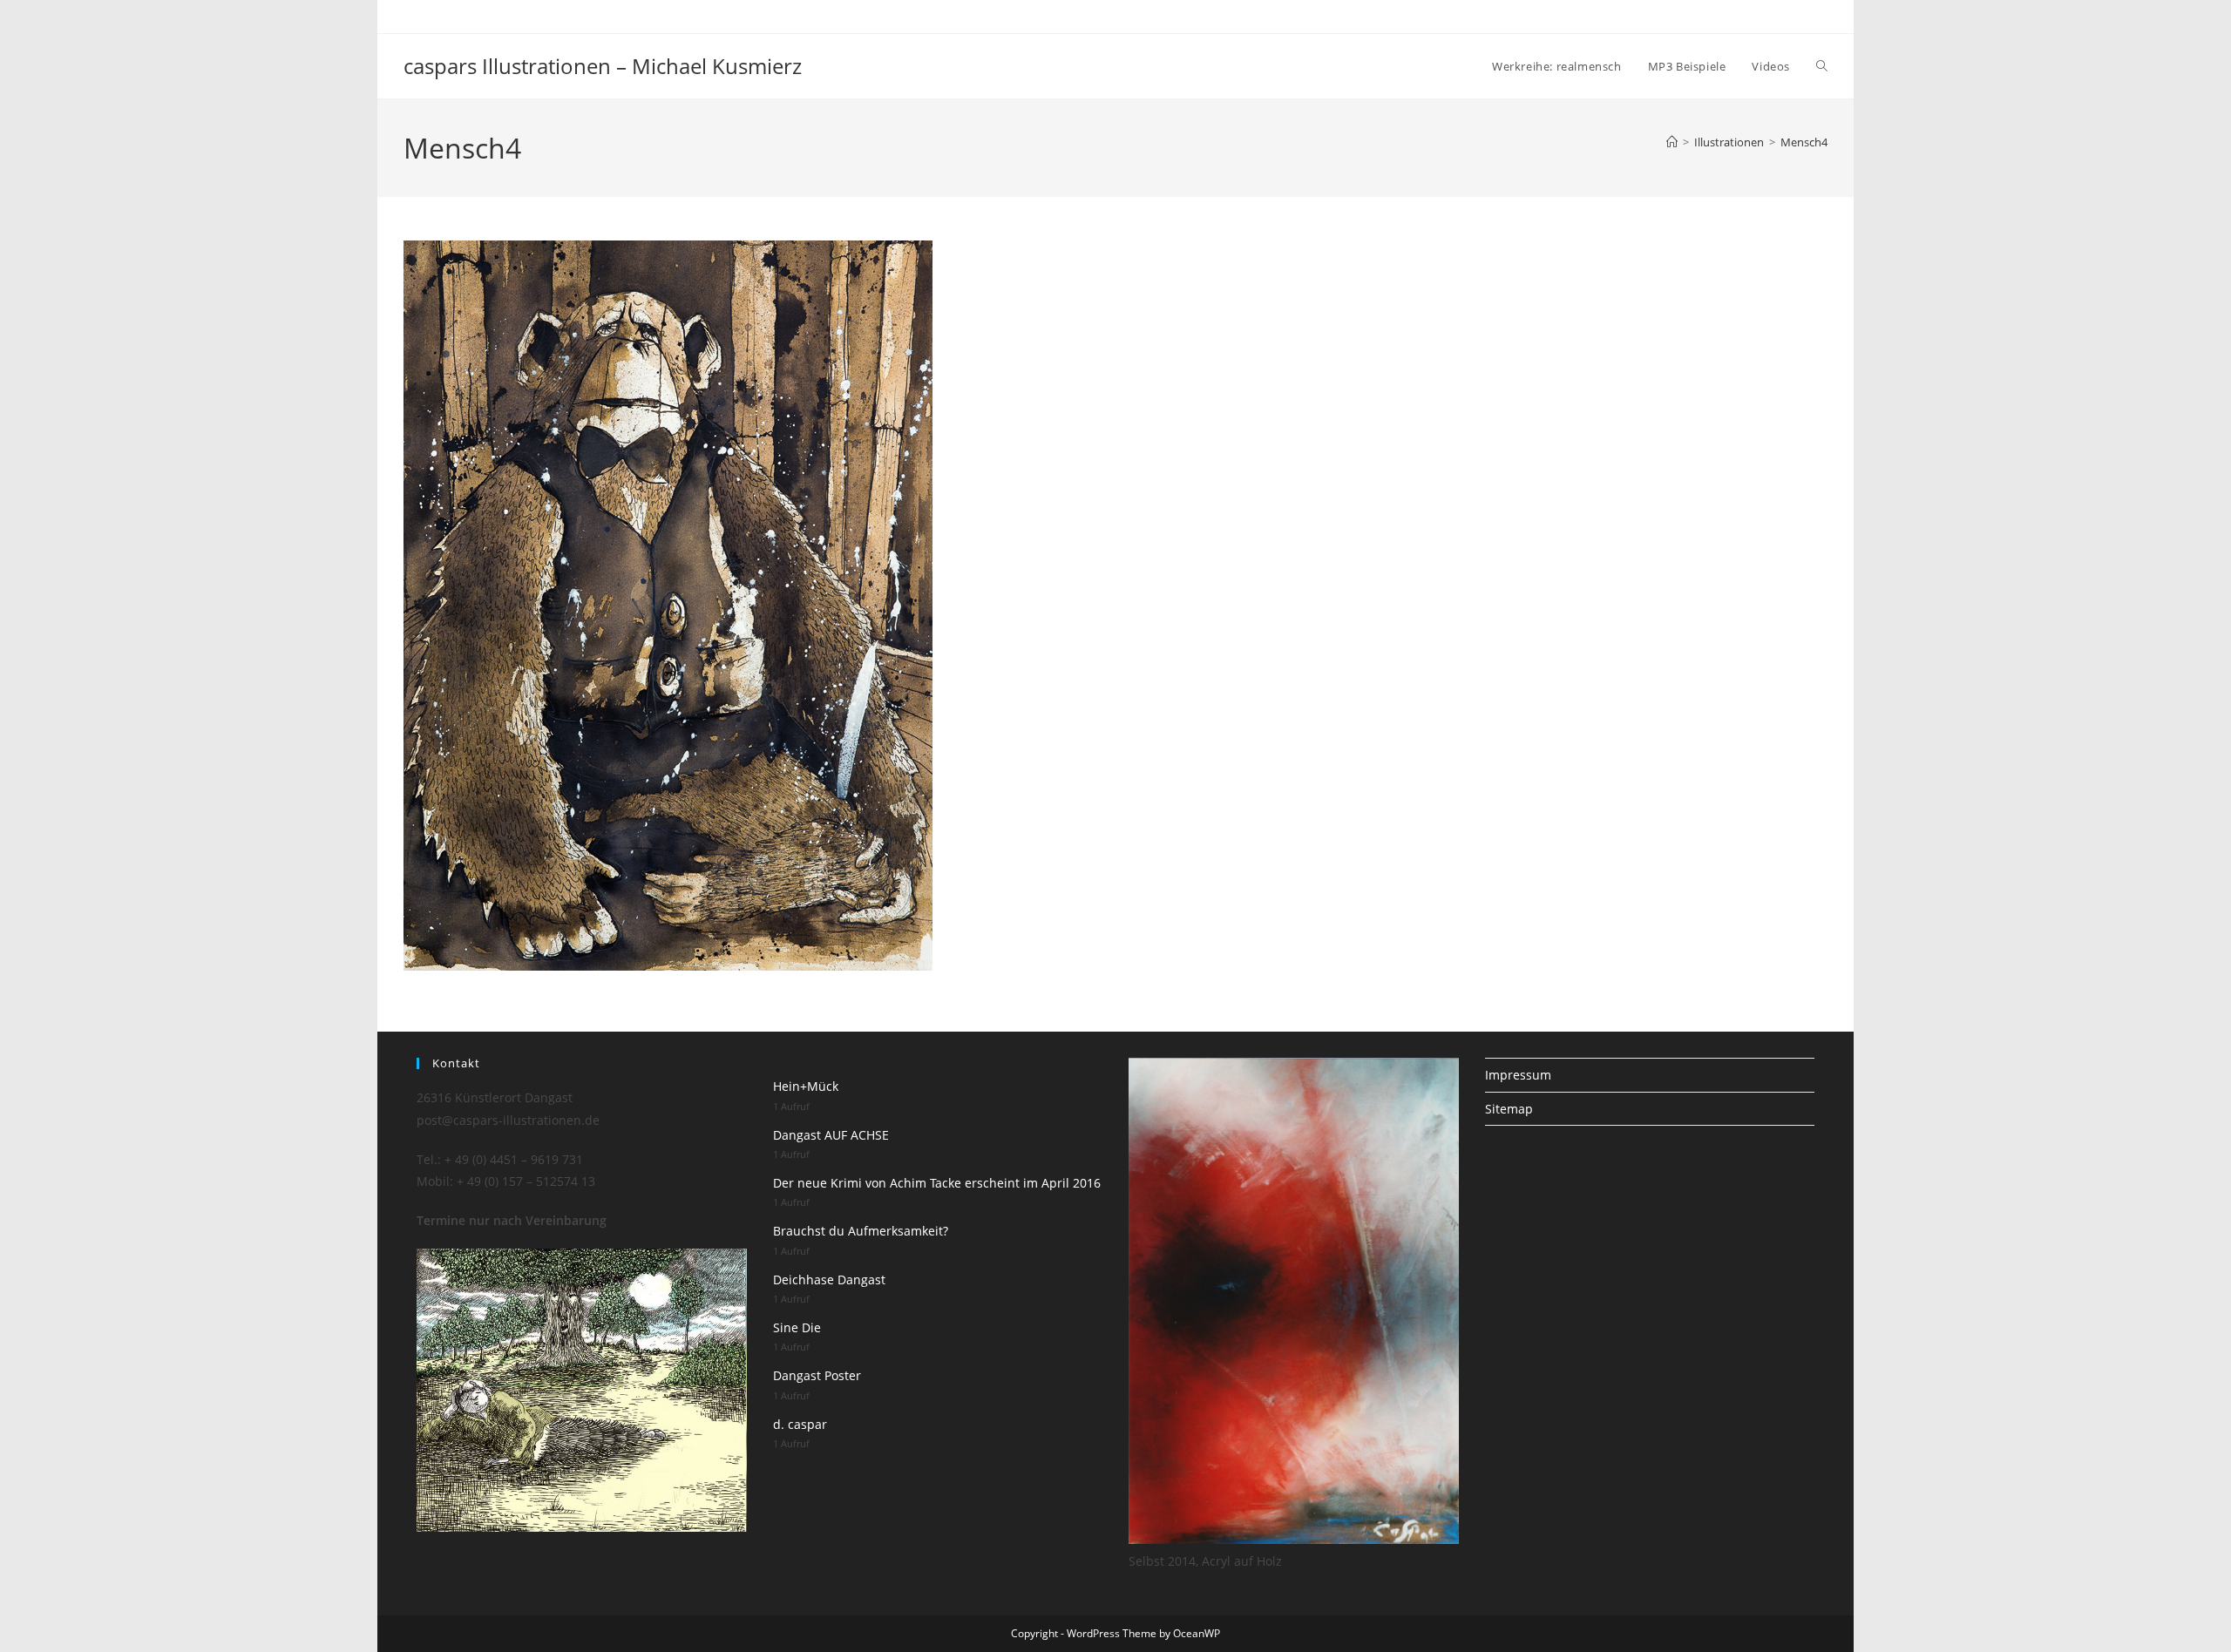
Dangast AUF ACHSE (831, 1135)
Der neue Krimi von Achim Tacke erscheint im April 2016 (937, 1183)
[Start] (1672, 142)
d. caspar (800, 1424)
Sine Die (797, 1327)
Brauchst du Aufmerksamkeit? (861, 1231)
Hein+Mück (806, 1086)
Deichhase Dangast (829, 1280)
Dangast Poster (817, 1375)
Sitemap (1509, 1109)
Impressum (1518, 1075)
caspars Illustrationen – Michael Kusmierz (603, 66)
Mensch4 (1804, 142)
